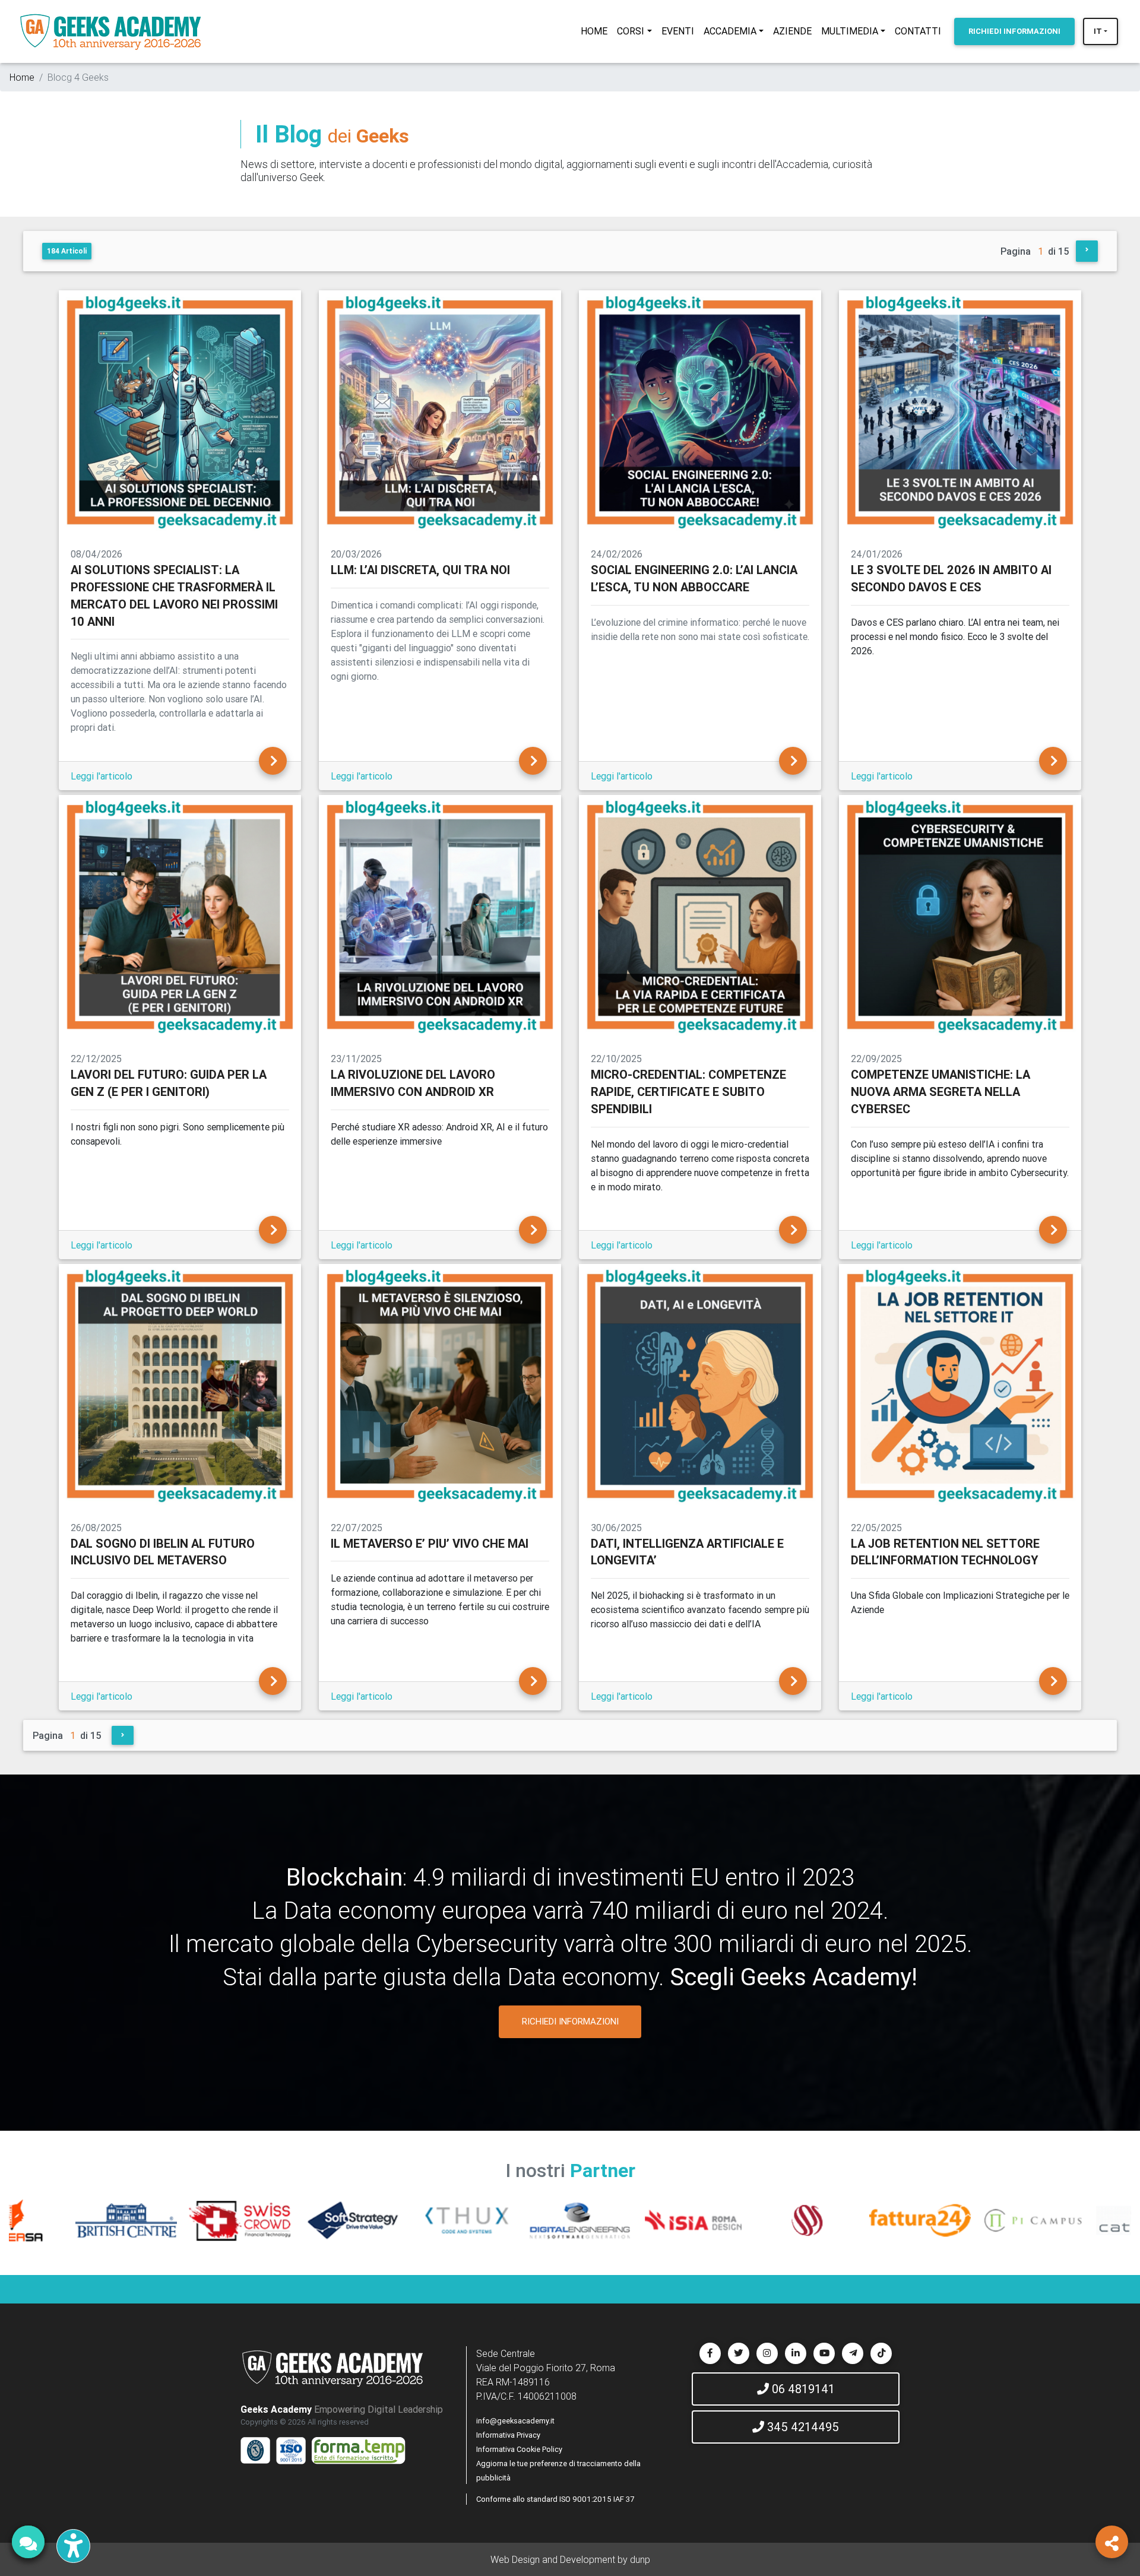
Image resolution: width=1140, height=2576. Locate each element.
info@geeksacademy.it (515, 2421)
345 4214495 (802, 2427)
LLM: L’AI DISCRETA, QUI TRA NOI (420, 570)
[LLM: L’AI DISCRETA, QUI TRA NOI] (533, 761)
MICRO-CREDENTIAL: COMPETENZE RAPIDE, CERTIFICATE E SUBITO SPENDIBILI (688, 1091)
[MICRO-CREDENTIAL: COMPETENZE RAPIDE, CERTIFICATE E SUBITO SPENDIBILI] (793, 1230)
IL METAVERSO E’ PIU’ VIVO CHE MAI (430, 1543)
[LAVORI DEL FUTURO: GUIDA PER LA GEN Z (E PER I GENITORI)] (273, 1230)
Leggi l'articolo (102, 776)
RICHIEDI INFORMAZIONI (570, 2021)
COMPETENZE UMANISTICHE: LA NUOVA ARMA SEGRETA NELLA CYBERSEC (940, 1091)
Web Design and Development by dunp (570, 2559)
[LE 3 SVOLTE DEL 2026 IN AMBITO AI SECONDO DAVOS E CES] (1053, 761)
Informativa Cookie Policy (519, 2449)
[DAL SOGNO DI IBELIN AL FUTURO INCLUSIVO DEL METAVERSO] (273, 1681)
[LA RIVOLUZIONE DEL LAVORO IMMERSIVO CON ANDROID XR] (533, 1230)
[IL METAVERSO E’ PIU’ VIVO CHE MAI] (533, 1681)
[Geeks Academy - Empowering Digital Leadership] (110, 31)
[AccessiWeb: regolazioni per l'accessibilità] (73, 2546)
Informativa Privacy (508, 2435)
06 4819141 (802, 2389)
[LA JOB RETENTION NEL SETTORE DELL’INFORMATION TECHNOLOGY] (1053, 1681)
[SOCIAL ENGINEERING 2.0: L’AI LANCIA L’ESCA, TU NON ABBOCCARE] (793, 761)
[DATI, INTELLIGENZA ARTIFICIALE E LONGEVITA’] (793, 1681)
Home (22, 77)
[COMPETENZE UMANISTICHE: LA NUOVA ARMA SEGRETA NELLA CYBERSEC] (1053, 1230)
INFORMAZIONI (1014, 31)
